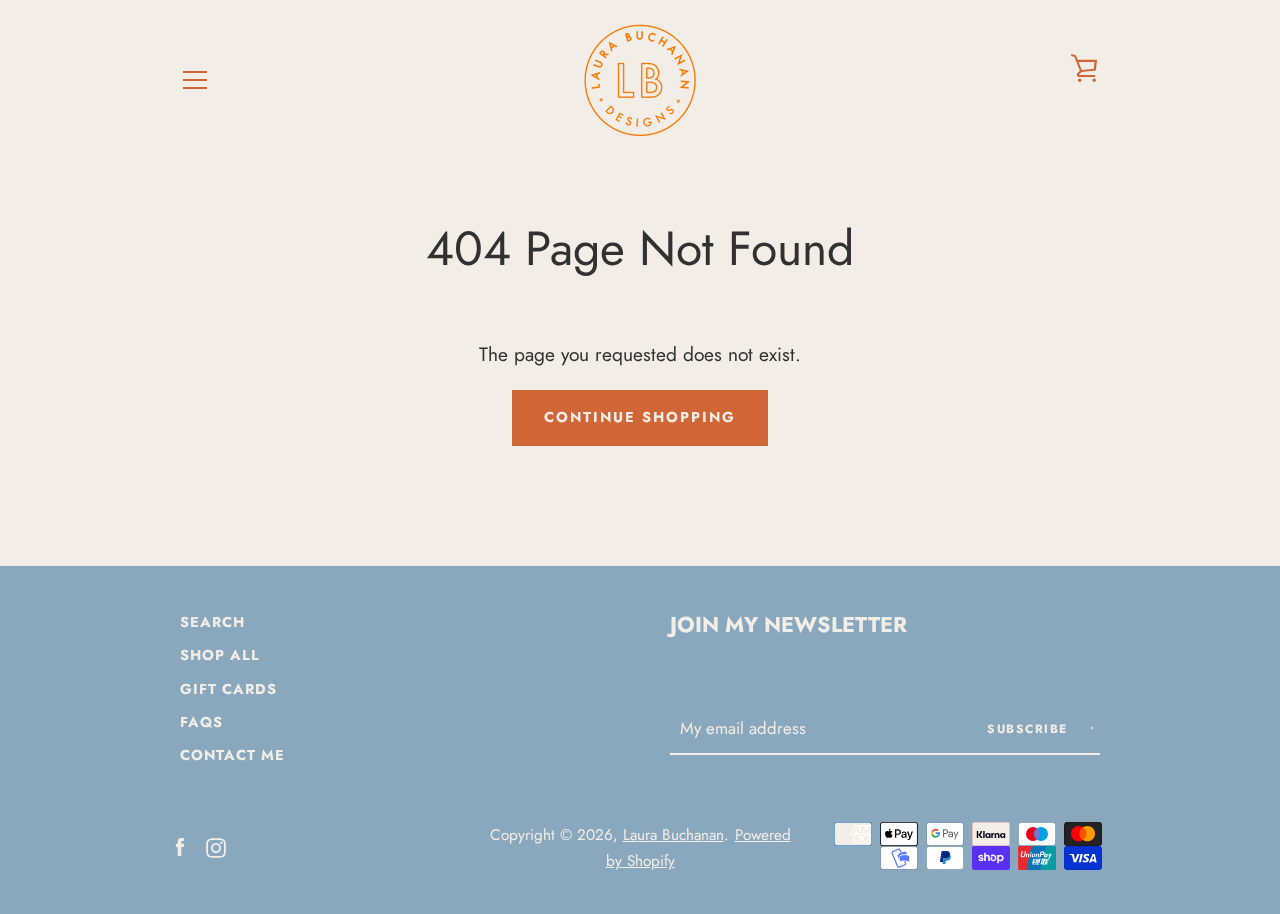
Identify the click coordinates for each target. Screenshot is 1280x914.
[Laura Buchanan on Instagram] (216, 845)
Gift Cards (228, 689)
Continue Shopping (640, 417)
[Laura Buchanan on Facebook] (180, 845)
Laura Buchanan (673, 835)
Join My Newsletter (788, 624)
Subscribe (1030, 729)
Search (212, 622)
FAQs (201, 722)
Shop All (220, 655)
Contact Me (232, 755)
